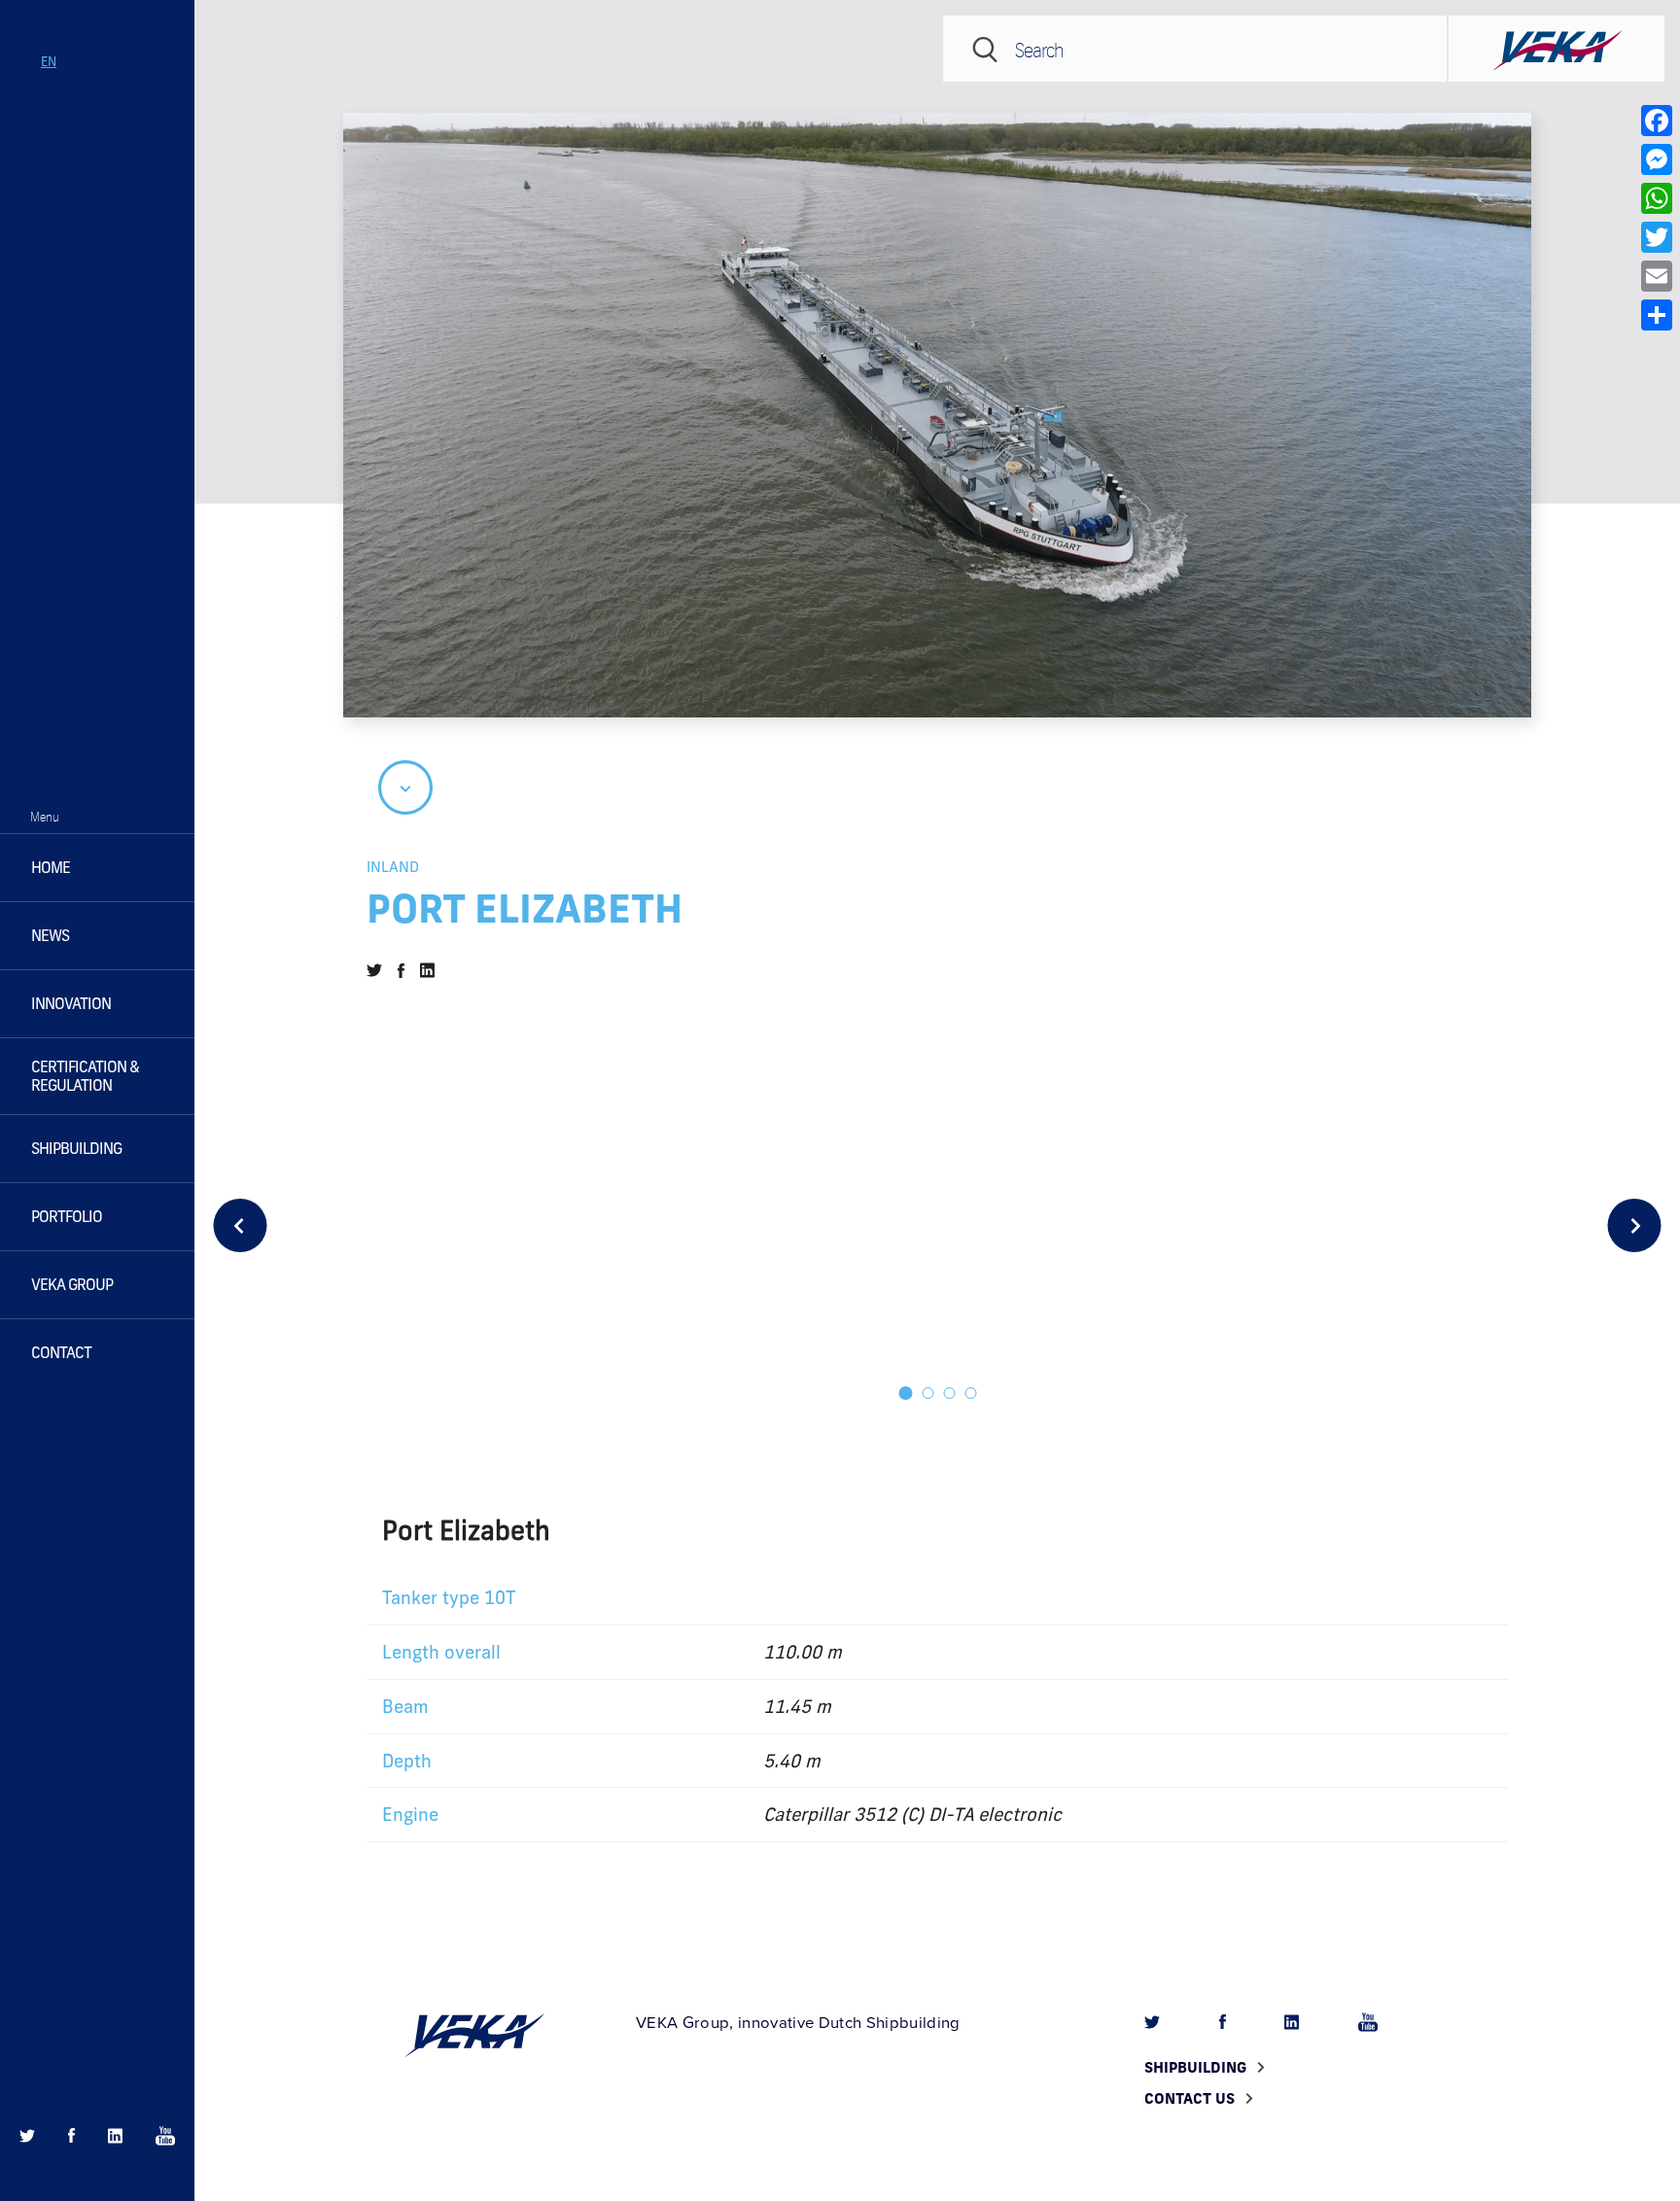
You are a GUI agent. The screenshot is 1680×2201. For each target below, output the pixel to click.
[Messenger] (1657, 159)
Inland (393, 866)
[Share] (1657, 315)
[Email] (1657, 276)
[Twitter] (1657, 237)
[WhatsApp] (1657, 198)
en (49, 61)
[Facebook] (1657, 121)
